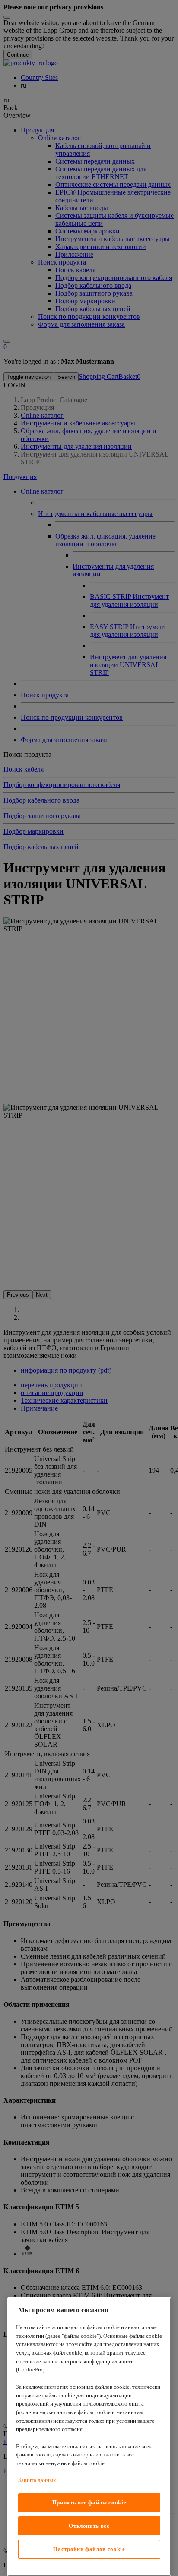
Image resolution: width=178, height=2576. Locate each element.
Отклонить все (89, 2526)
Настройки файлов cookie (89, 2549)
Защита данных (37, 2480)
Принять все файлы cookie (89, 2502)
